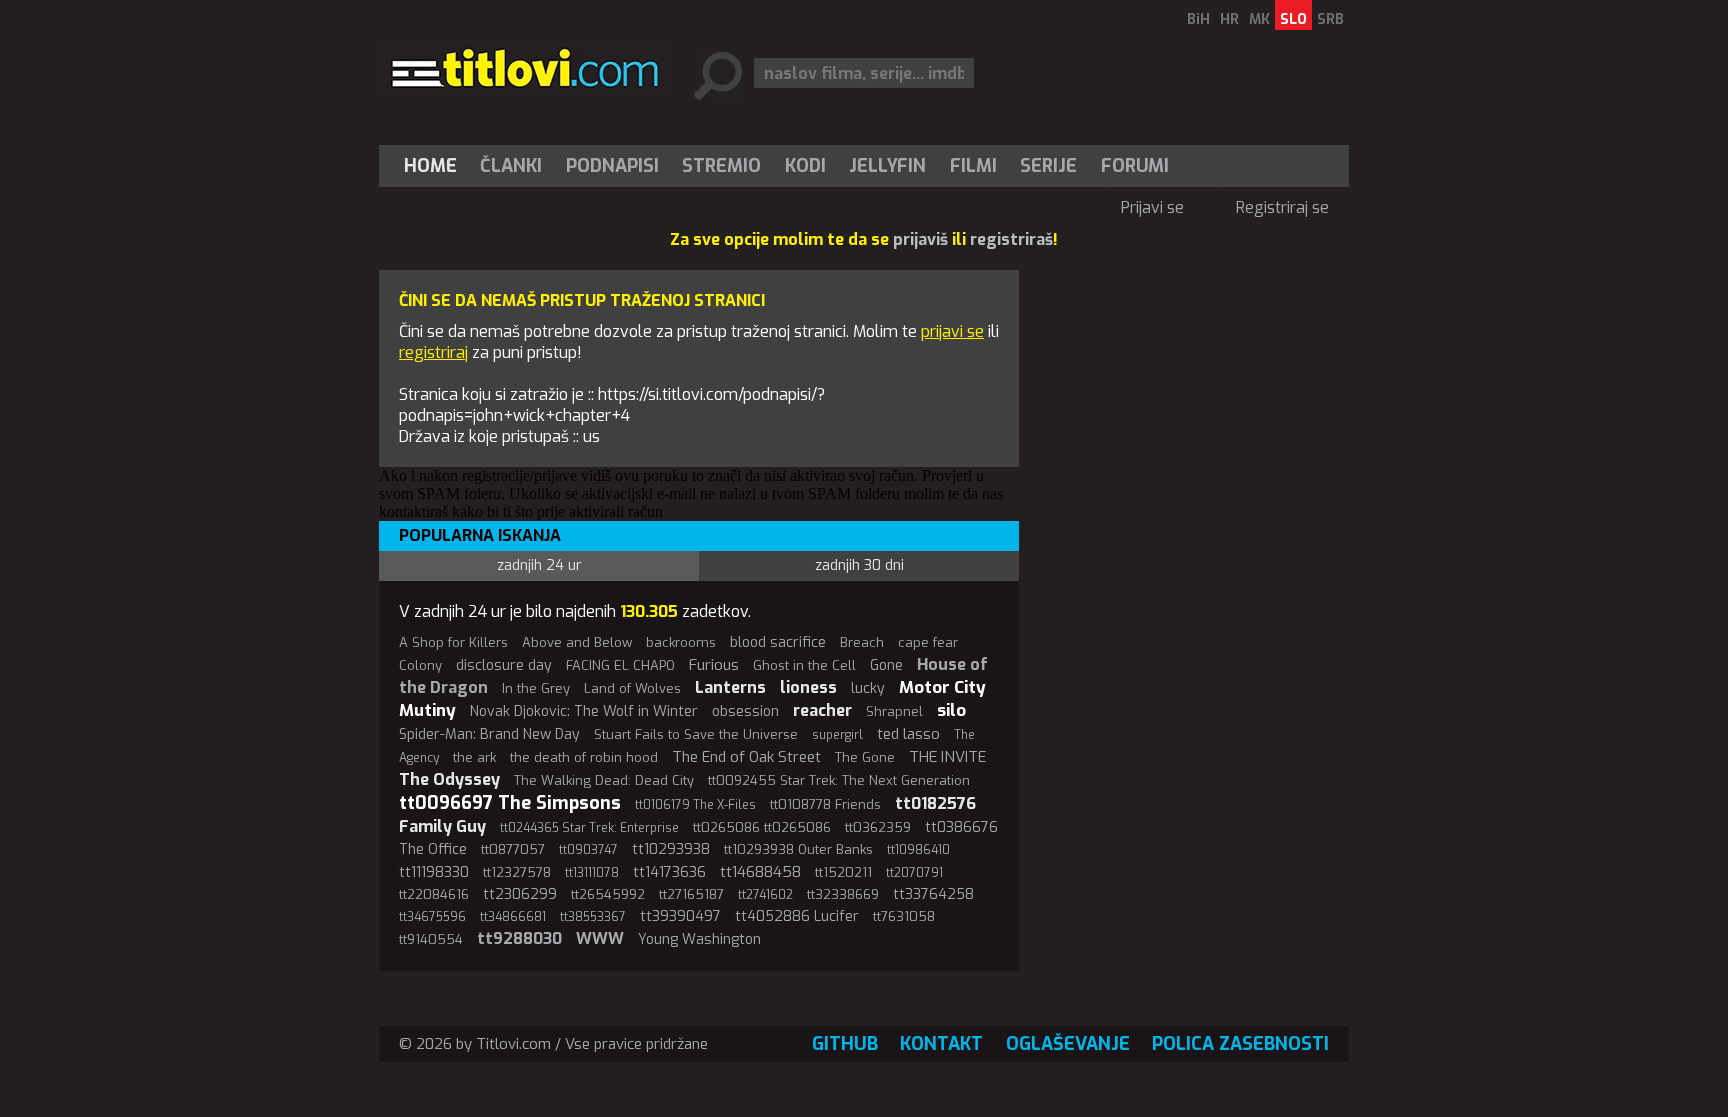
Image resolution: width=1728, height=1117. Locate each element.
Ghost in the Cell (804, 665)
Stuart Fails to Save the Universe (696, 734)
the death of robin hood (584, 757)
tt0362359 (878, 827)
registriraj (433, 352)
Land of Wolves (632, 688)
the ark (474, 757)
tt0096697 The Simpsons (510, 803)
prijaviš (920, 239)
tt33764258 (933, 894)
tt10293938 (671, 849)
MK (1259, 19)
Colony (420, 665)
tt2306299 (520, 894)
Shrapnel (894, 711)
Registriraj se (1282, 207)
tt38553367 (593, 917)
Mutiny (427, 710)
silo (951, 710)
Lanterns (730, 687)
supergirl (837, 735)
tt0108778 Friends (825, 804)
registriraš (1011, 239)
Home (430, 166)
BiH (1198, 19)
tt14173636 (669, 872)
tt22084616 (434, 894)
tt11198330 (434, 872)
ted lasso (908, 734)
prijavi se (952, 331)
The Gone (865, 757)
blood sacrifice (778, 642)
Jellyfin (887, 166)
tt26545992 (608, 894)
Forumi (1135, 166)
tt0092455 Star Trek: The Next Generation (839, 780)
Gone (886, 665)
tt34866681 (513, 917)
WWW (600, 938)
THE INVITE (947, 757)
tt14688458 (760, 872)
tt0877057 (513, 849)
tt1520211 (843, 872)
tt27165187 (691, 894)
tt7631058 (904, 916)
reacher (822, 710)
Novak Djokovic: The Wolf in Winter (584, 711)
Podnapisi (612, 166)
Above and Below (577, 642)
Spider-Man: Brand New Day (489, 734)
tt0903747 (588, 850)
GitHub (845, 1044)
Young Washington (699, 939)
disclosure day (504, 665)
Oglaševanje (1068, 1044)
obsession (745, 711)
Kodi (805, 166)
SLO (1293, 19)
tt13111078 (592, 873)
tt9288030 (519, 938)
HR (1229, 19)
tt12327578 (517, 872)
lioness (808, 687)
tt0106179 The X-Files (695, 805)
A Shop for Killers (453, 642)
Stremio (721, 166)
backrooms (681, 642)
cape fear (928, 642)
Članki (511, 166)
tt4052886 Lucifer (797, 916)
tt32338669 (843, 894)
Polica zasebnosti (1240, 1044)
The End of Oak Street (746, 757)
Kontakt (941, 1044)
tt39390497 (680, 916)
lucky (868, 688)
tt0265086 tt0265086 (762, 827)
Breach (862, 642)
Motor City (942, 687)
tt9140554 (431, 939)
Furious (714, 665)
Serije (1048, 166)
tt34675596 (432, 917)
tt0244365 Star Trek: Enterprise (589, 828)
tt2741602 (765, 895)
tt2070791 (914, 873)
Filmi (973, 166)
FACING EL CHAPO (620, 665)
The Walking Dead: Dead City (604, 780)
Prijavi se (1152, 207)
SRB (1330, 19)
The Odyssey (449, 779)
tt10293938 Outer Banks (798, 849)
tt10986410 (918, 850)
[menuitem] (435, 166)
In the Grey (536, 688)
